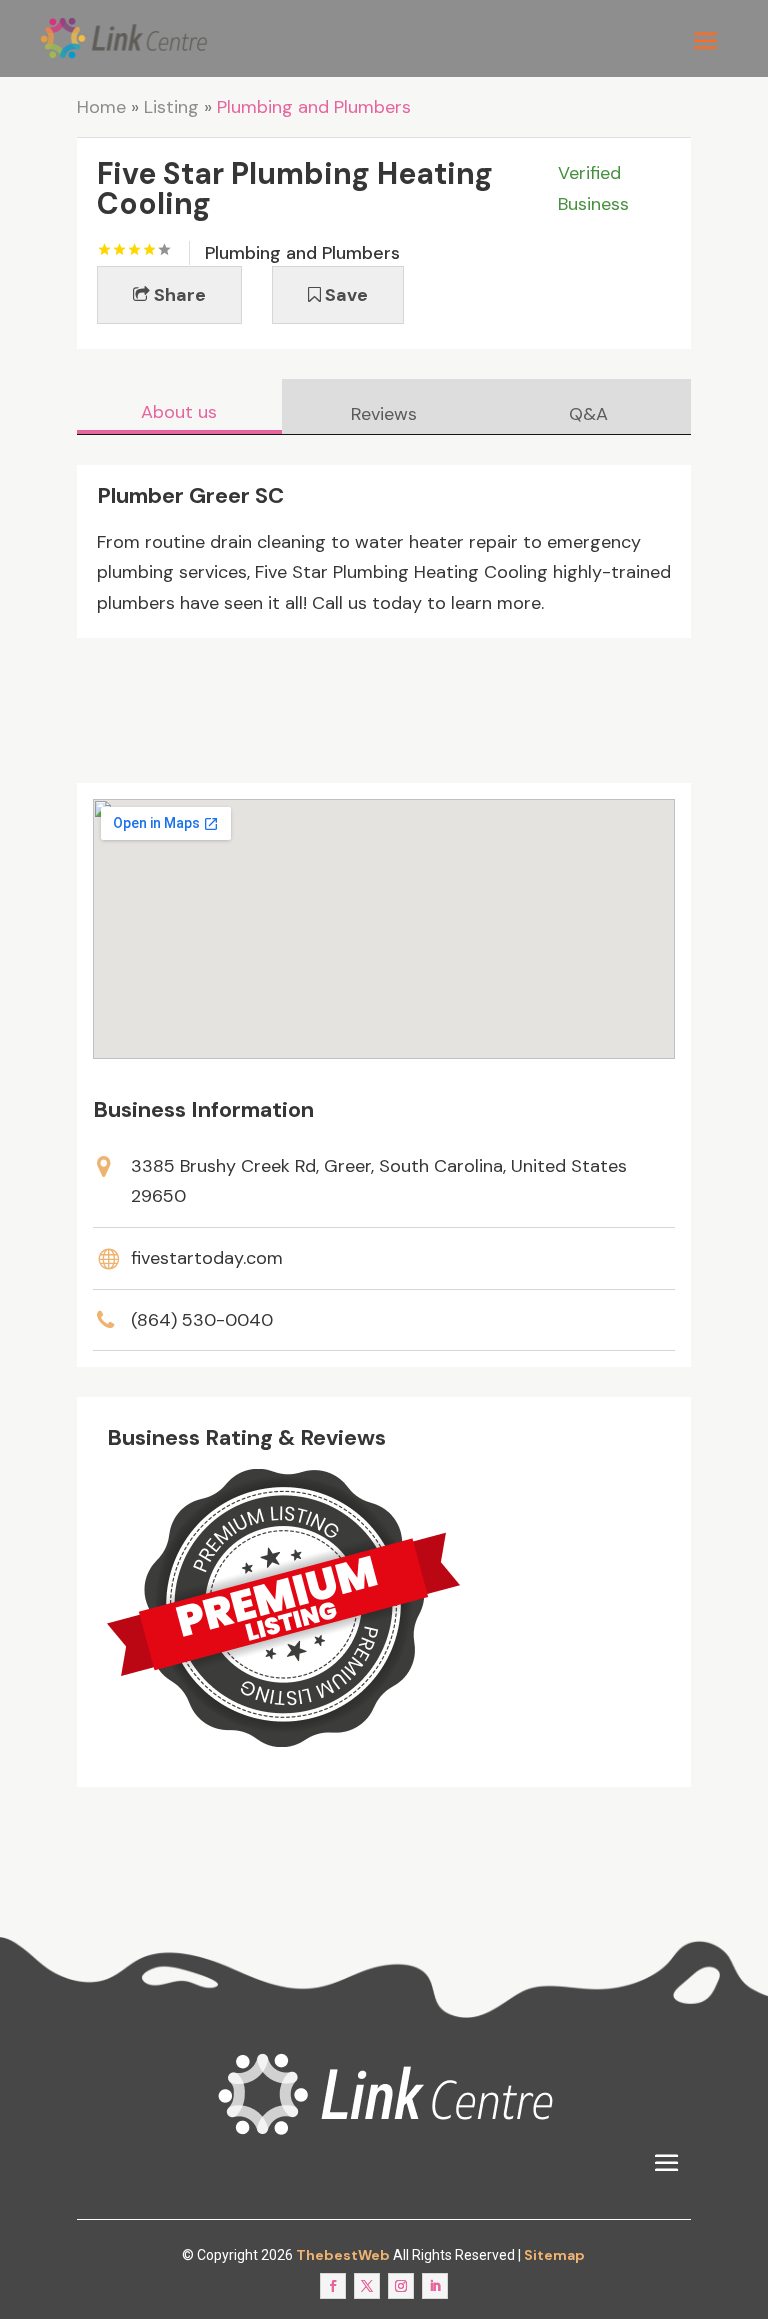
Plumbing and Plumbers (314, 107)
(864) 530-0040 (202, 1320)
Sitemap (554, 2255)
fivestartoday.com (207, 1258)
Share (178, 295)
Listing (171, 107)
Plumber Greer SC (190, 495)
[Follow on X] (367, 2286)
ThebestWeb (343, 2255)
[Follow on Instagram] (401, 2286)
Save (344, 295)
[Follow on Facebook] (333, 2286)
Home (101, 107)
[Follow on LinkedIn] (435, 2286)
